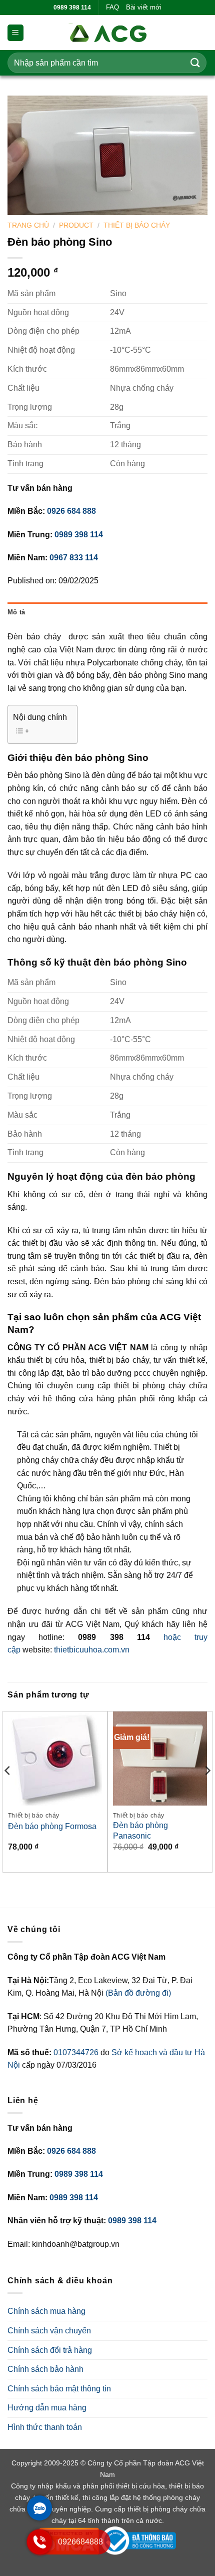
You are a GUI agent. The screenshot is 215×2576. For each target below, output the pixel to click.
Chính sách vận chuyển (49, 2331)
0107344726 (77, 2052)
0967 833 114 (74, 558)
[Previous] (8, 1791)
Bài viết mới (144, 7)
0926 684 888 (71, 511)
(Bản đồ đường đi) (138, 1993)
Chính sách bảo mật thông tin (59, 2389)
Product (76, 225)
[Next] (207, 1791)
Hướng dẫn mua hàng (47, 2408)
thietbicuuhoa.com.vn (92, 1650)
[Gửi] (195, 63)
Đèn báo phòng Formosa (52, 1826)
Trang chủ (28, 225)
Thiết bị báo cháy (137, 225)
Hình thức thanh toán (45, 2427)
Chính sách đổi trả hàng (50, 2350)
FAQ (112, 7)
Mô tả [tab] (16, 612)
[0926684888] (39, 2552)
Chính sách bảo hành (45, 2369)
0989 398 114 (79, 535)
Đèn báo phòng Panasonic (140, 1831)
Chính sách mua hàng (46, 2311)
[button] (15, 33)
